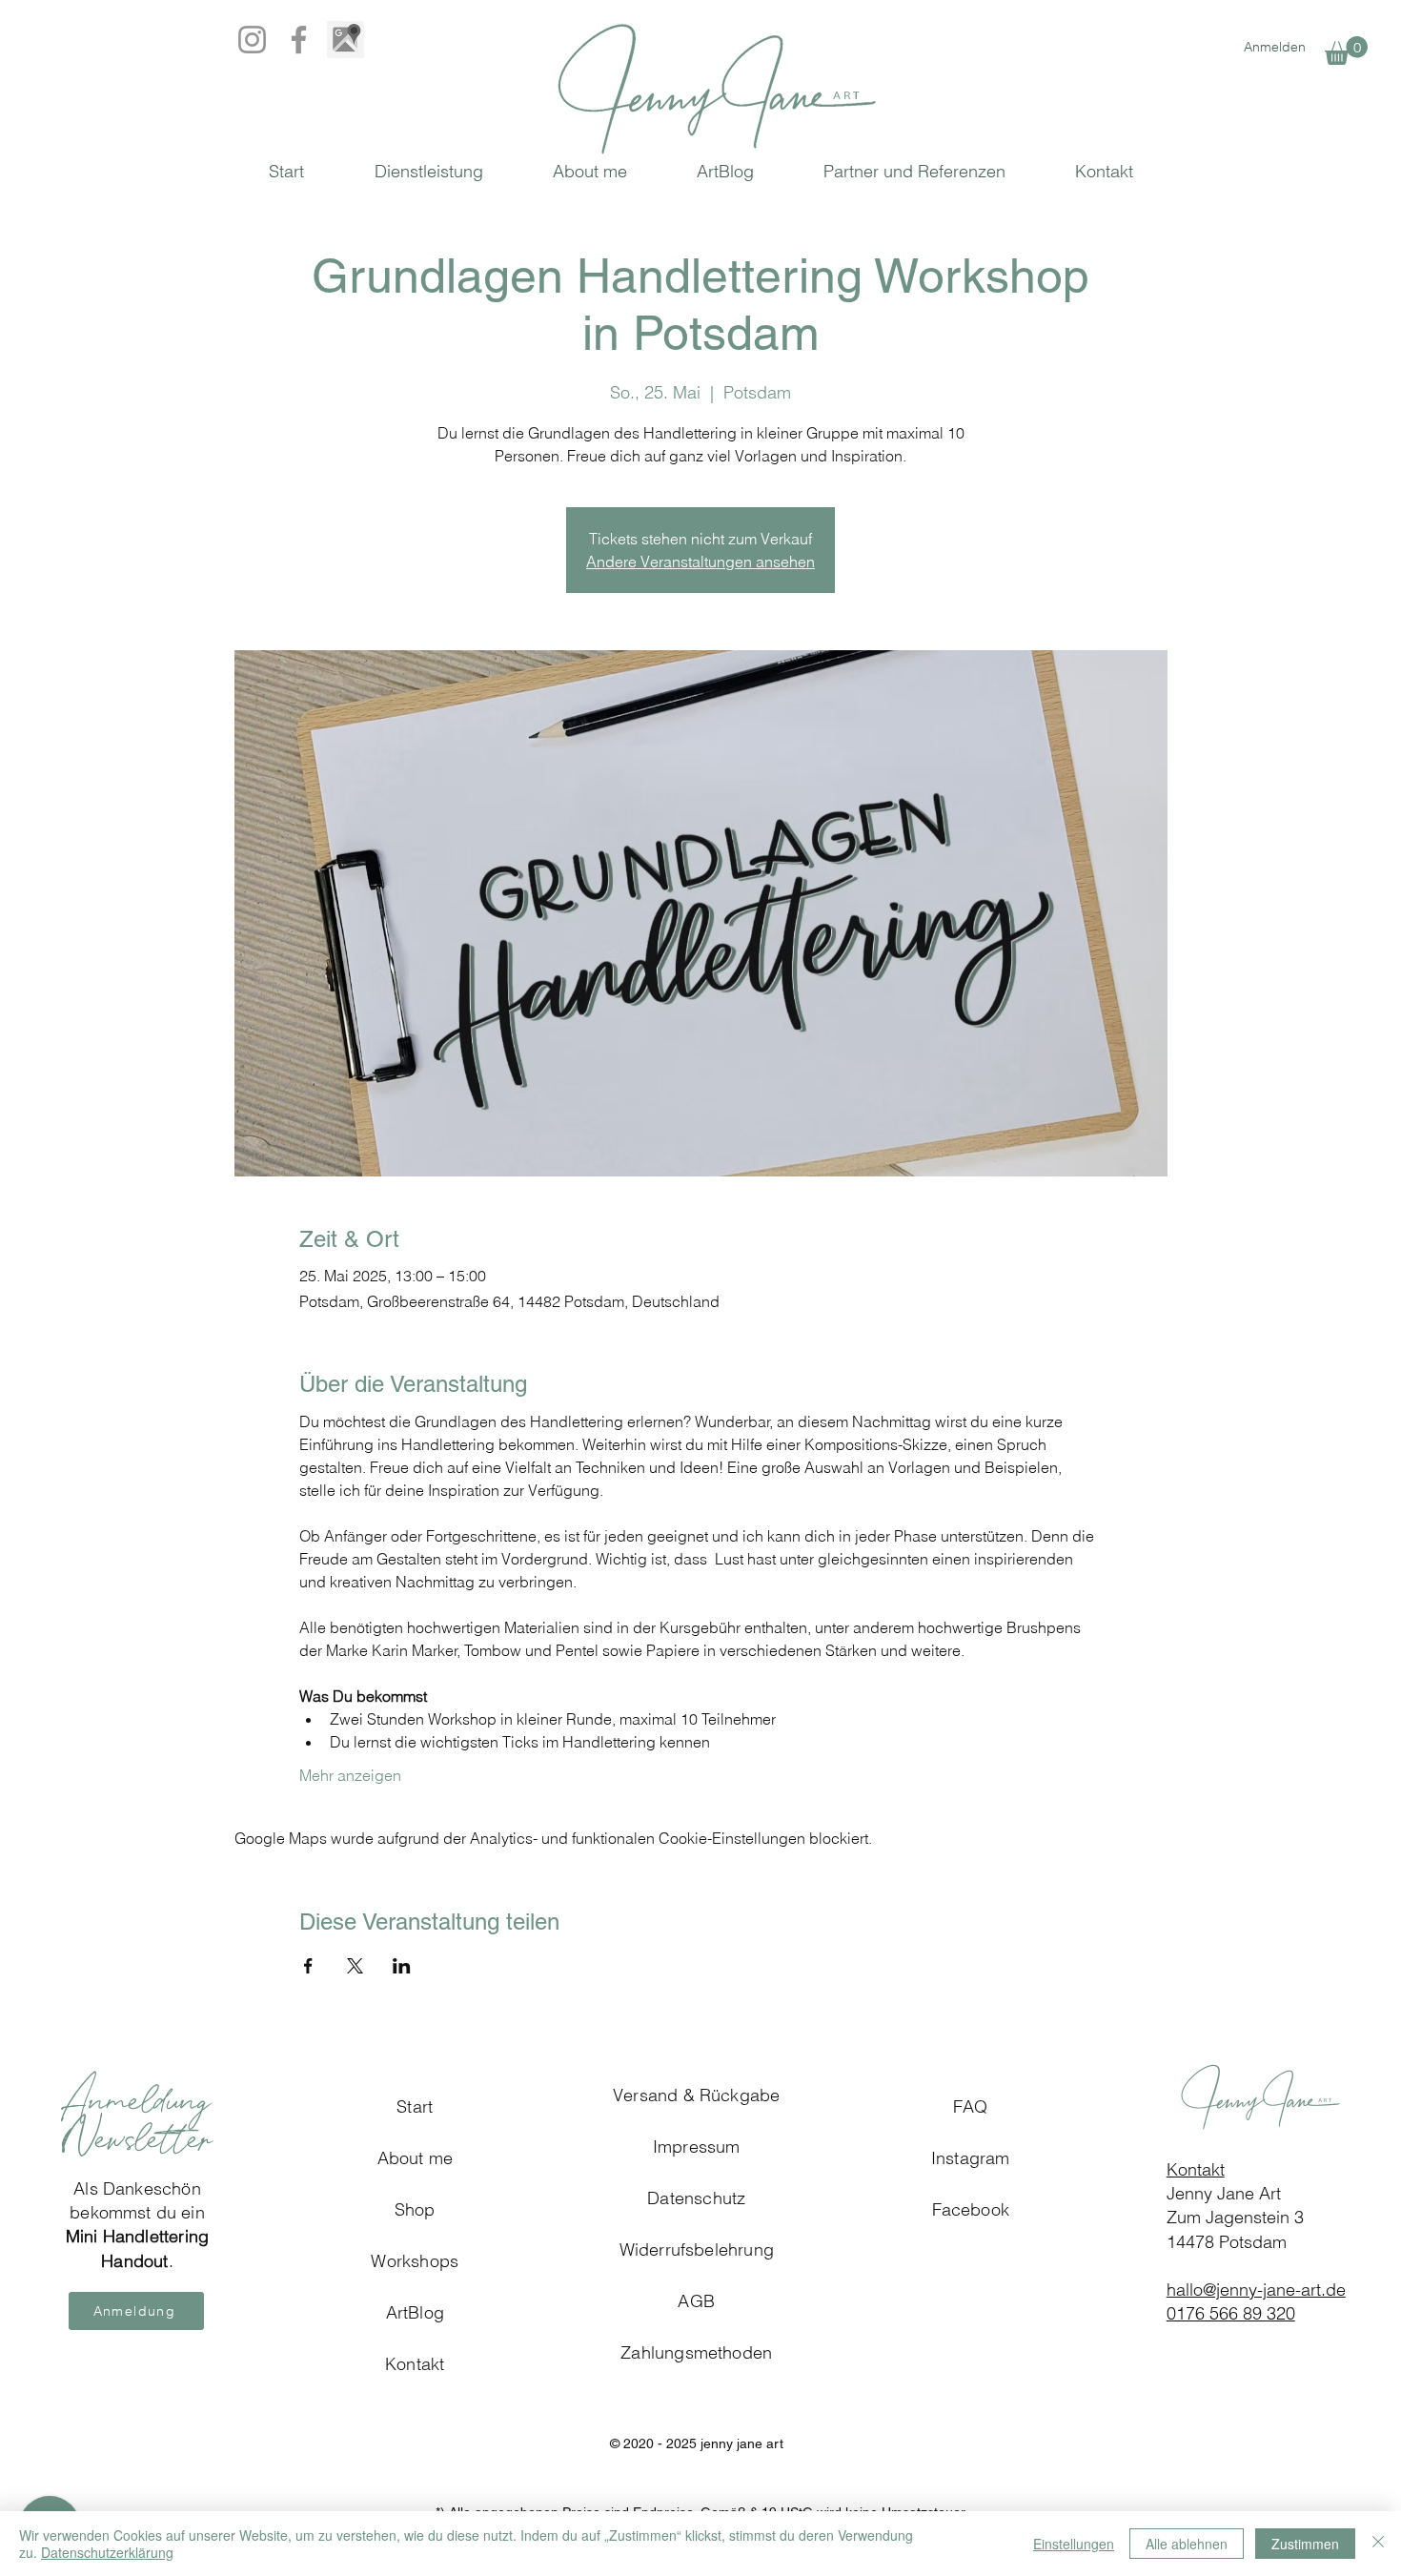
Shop (415, 2209)
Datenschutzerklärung (107, 2552)
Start (415, 2106)
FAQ (971, 2106)
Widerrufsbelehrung (697, 2249)
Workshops (415, 2261)
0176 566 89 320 (1231, 2313)
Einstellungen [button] (1074, 2544)
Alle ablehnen (1187, 2544)
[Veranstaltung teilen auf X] (355, 1966)
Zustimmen (1305, 2544)
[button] (1346, 51)
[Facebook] (299, 40)
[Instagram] (252, 40)
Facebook (971, 2209)
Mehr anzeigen (350, 1775)
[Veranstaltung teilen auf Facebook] (308, 1966)
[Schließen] (1378, 2544)
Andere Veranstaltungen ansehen (700, 562)
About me (415, 2158)
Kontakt (1196, 2169)
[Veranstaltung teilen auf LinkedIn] (402, 1966)
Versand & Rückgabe (696, 2095)
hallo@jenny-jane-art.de (1256, 2290)
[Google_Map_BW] (345, 40)
